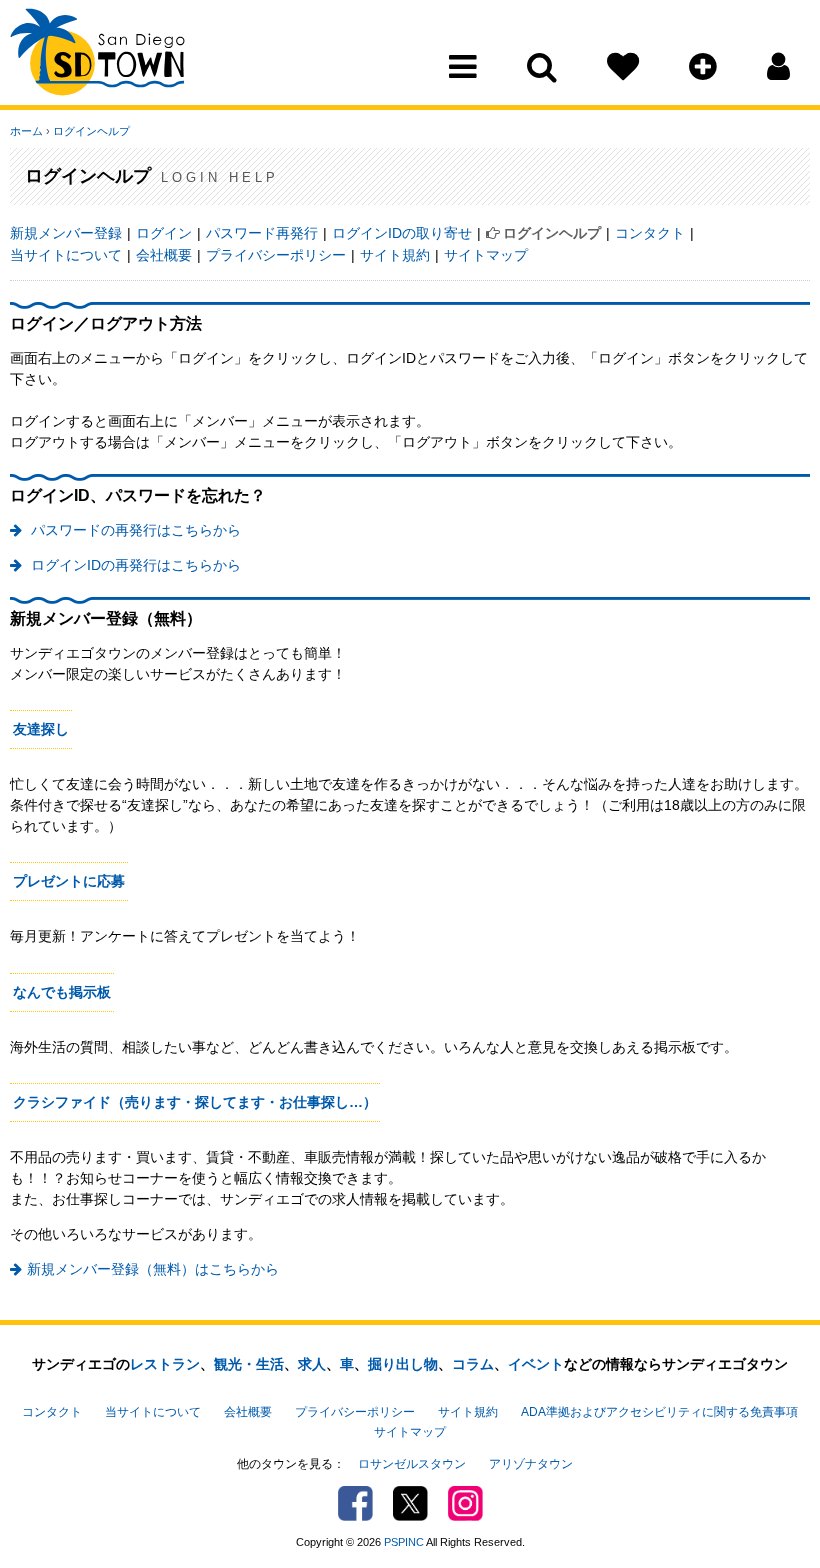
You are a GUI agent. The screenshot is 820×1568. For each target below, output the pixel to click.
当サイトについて (66, 255)
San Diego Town (97, 55)
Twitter (410, 1503)
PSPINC (404, 1542)
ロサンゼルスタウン (412, 1464)
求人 (312, 1364)
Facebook (355, 1503)
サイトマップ (486, 255)
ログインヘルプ (91, 131)
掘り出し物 (403, 1364)
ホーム (26, 131)
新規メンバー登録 (66, 233)
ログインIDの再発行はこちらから (134, 565)
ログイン (164, 233)
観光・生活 (249, 1364)
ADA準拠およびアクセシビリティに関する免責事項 (659, 1412)
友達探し (41, 729)
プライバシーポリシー (276, 255)
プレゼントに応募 (69, 881)
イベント (536, 1364)
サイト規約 (395, 255)
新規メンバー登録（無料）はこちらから (153, 1269)
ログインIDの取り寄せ (402, 233)
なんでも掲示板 (62, 992)
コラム (473, 1364)
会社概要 (164, 255)
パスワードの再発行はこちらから (134, 530)
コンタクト (650, 233)
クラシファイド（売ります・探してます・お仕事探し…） (195, 1102)
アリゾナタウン (531, 1464)
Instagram (465, 1503)
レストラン (165, 1364)
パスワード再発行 (262, 233)
